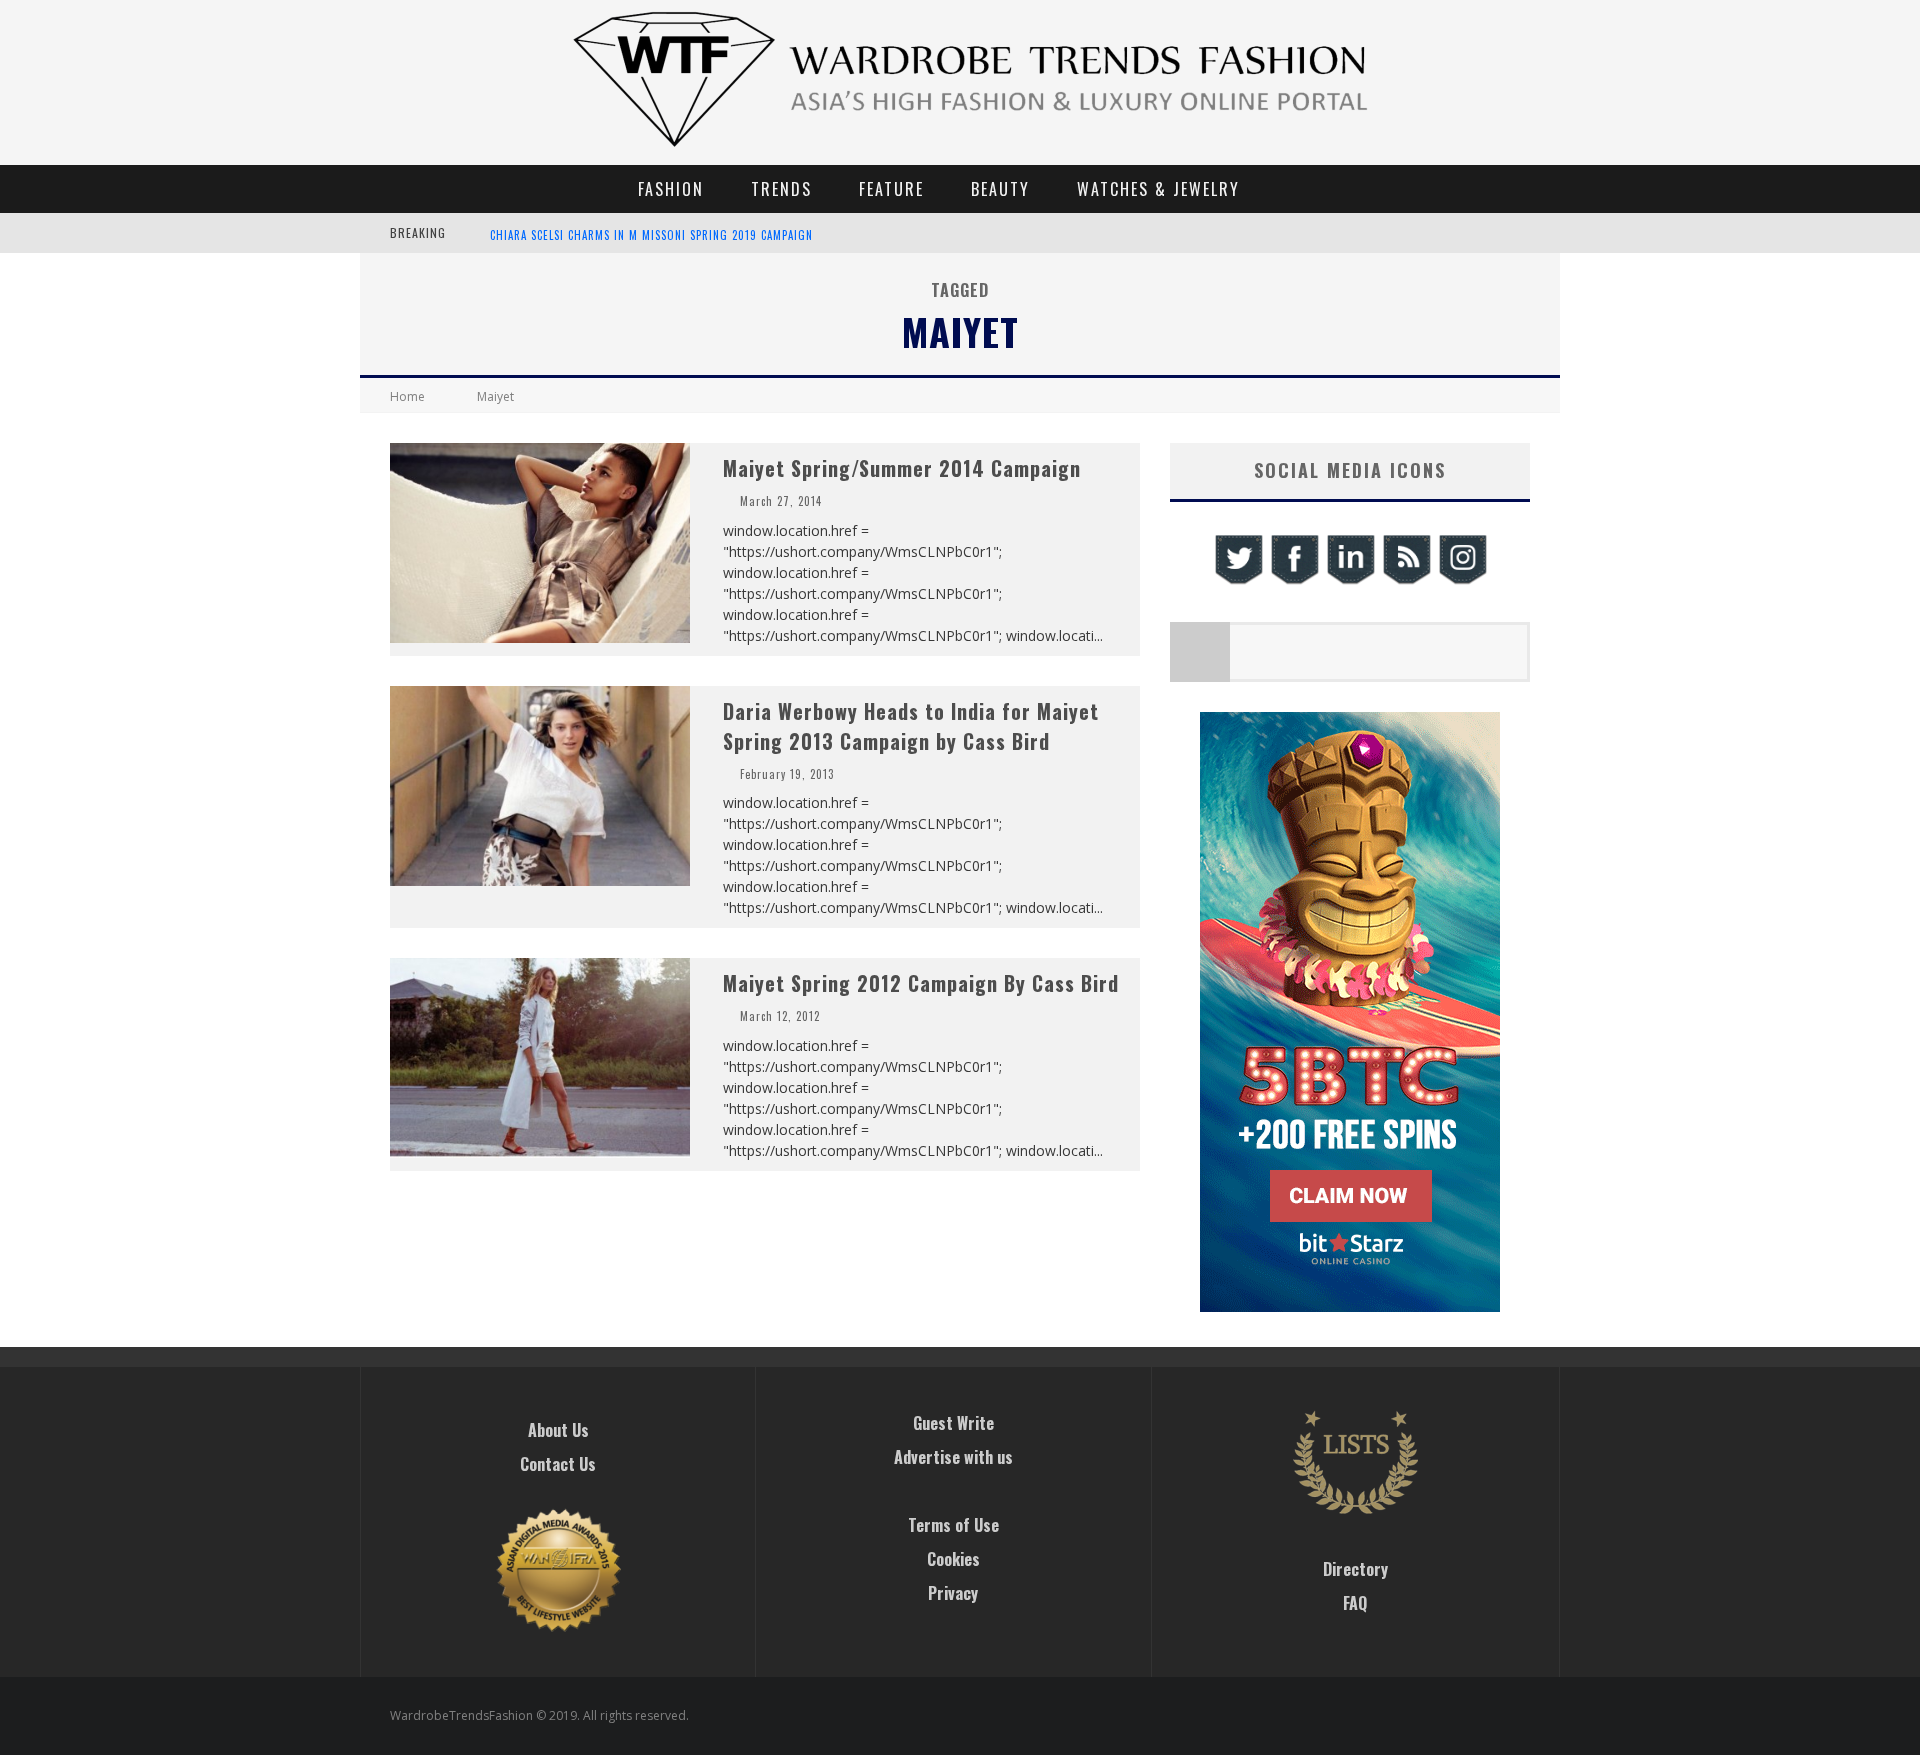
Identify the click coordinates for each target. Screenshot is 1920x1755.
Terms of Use (953, 1525)
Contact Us (558, 1464)
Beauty (1000, 189)
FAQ (1355, 1603)
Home (407, 396)
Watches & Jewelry (1158, 189)
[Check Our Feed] (1406, 581)
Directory (1355, 1569)
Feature (891, 189)
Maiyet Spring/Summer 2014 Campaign (902, 468)
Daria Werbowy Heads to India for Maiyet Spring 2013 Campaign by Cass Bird (911, 726)
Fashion (671, 189)
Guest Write (953, 1423)
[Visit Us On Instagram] (1462, 581)
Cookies (953, 1559)
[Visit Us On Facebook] (1294, 581)
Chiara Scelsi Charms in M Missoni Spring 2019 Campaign (651, 235)
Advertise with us (953, 1457)
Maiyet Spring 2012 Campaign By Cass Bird (921, 983)
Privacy (953, 1593)
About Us (558, 1430)
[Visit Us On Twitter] (1238, 581)
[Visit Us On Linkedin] (1350, 581)
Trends (781, 189)
